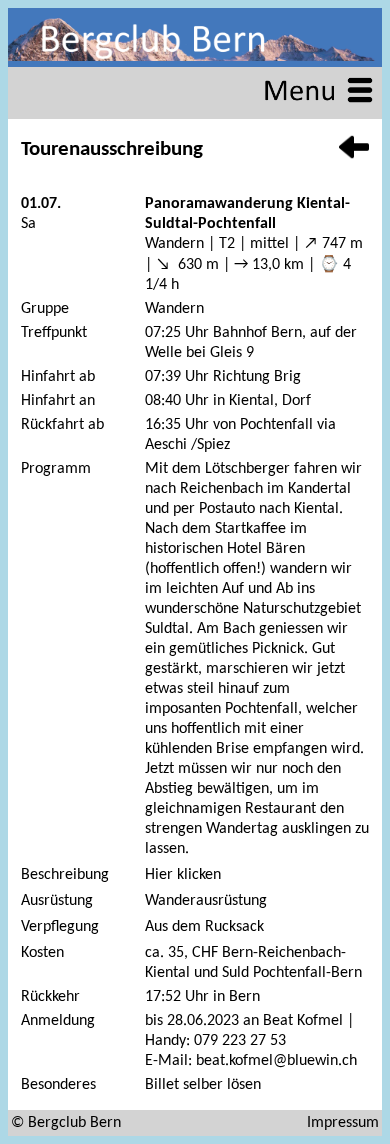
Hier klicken (183, 875)
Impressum (343, 1123)
